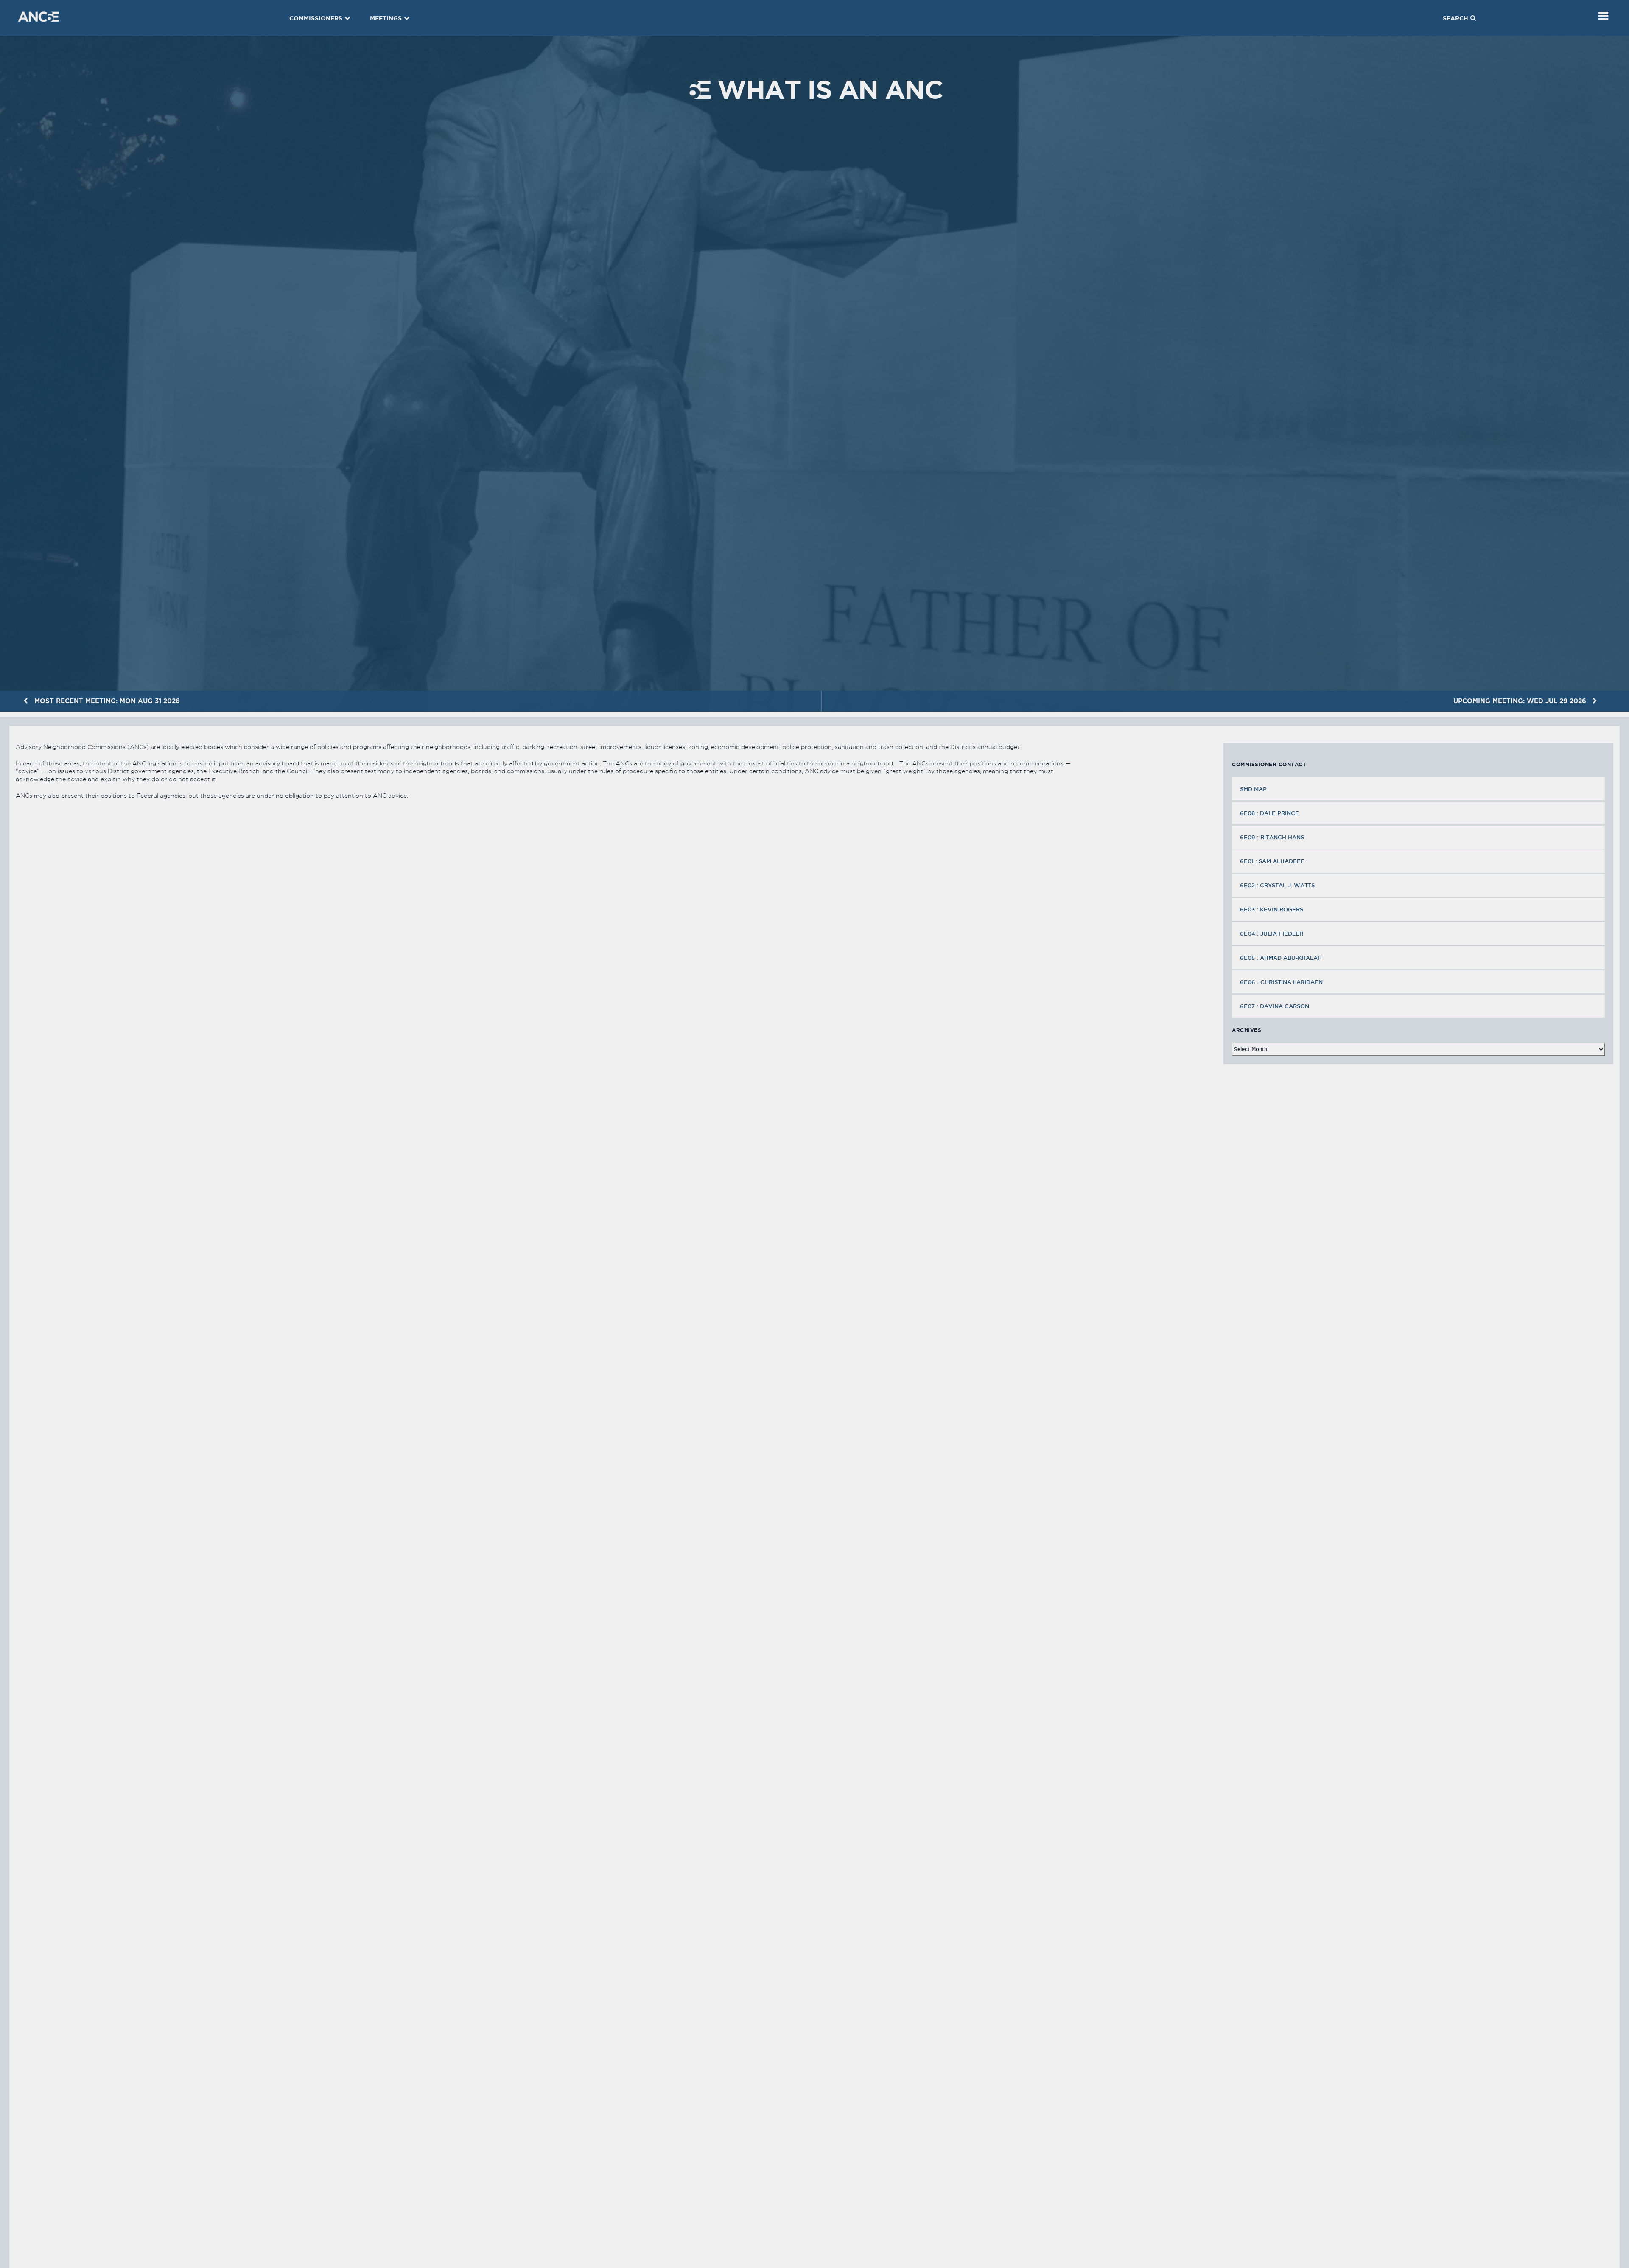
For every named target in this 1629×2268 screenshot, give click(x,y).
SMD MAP (1253, 789)
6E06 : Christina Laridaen (1281, 982)
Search (1455, 18)
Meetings (386, 18)
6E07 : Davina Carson (1275, 1006)
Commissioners (316, 18)
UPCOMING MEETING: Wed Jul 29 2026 (1521, 701)
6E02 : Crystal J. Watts (1277, 885)
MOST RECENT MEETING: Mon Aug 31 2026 (106, 701)
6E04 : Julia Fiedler (1272, 934)
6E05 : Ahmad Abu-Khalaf (1281, 958)
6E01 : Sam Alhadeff (1272, 861)
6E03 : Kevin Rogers (1272, 909)
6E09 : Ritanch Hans (1272, 837)
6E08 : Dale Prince (1269, 813)
